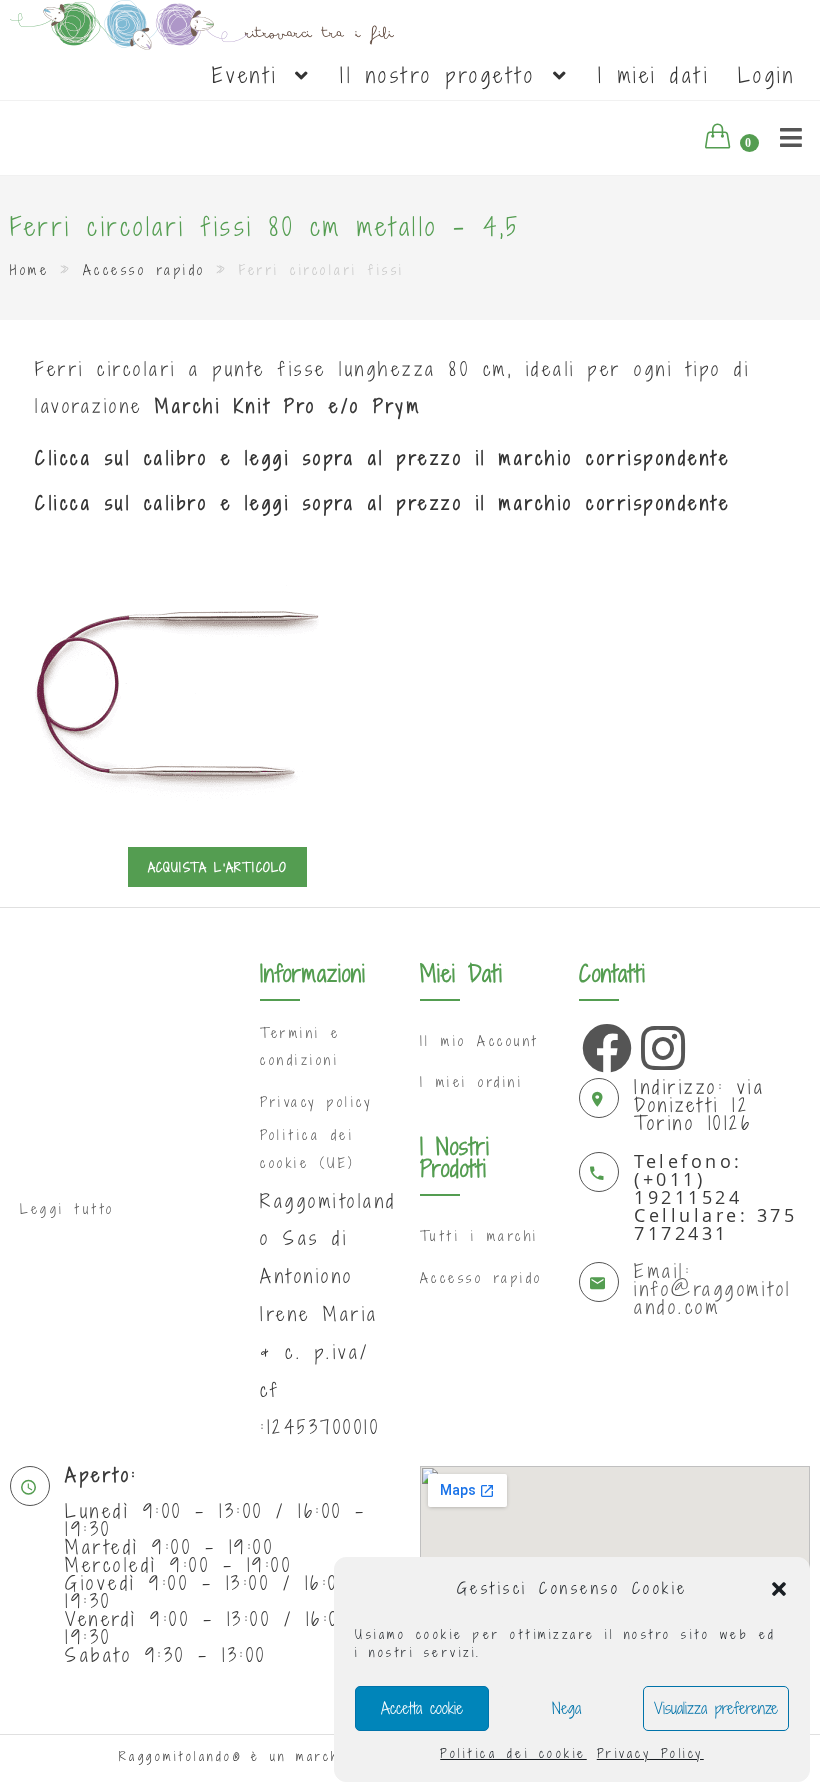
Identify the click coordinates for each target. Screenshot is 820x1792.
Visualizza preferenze (716, 1708)
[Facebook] (602, 1043)
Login (767, 75)
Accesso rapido (144, 270)
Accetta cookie (422, 1708)
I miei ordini (472, 1082)
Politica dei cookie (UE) (307, 1148)
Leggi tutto (67, 1209)
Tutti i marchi (479, 1236)
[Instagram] (661, 1043)
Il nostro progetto (444, 75)
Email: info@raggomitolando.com (713, 1288)
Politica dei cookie (513, 1753)
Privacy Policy (650, 1753)
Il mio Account (479, 1041)
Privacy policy (316, 1102)
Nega (566, 1708)
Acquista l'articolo (218, 867)
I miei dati (654, 75)
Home (29, 270)
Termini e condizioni (300, 1046)
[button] (779, 1589)
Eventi (252, 75)
